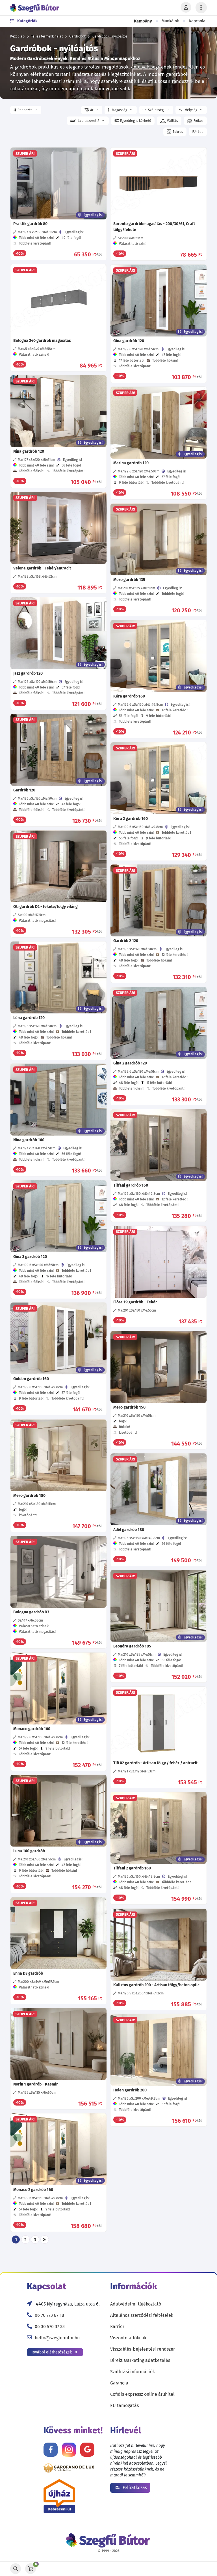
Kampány (143, 21)
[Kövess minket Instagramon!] (69, 2450)
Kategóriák (27, 21)
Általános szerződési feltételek (142, 2315)
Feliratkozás (134, 2488)
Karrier (117, 2327)
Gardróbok (78, 36)
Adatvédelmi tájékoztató (136, 2304)
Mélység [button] (191, 110)
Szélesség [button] (156, 110)
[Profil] (186, 8)
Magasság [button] (120, 110)
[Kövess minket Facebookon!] (51, 2450)
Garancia (119, 2383)
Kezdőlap (17, 36)
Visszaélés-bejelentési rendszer (143, 2349)
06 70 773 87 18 (49, 2315)
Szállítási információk (133, 2372)
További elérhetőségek (52, 2352)
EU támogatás (124, 2405)
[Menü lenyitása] (201, 8)
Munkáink (170, 21)
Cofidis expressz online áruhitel (142, 2394)
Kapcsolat (198, 21)
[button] (26, 110)
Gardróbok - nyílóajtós (110, 36)
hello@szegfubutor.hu (57, 2338)
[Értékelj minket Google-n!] (87, 2450)
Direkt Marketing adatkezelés (140, 2360)
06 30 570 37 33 (50, 2327)
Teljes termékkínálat (47, 36)
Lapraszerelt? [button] (88, 121)
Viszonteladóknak (128, 2338)
